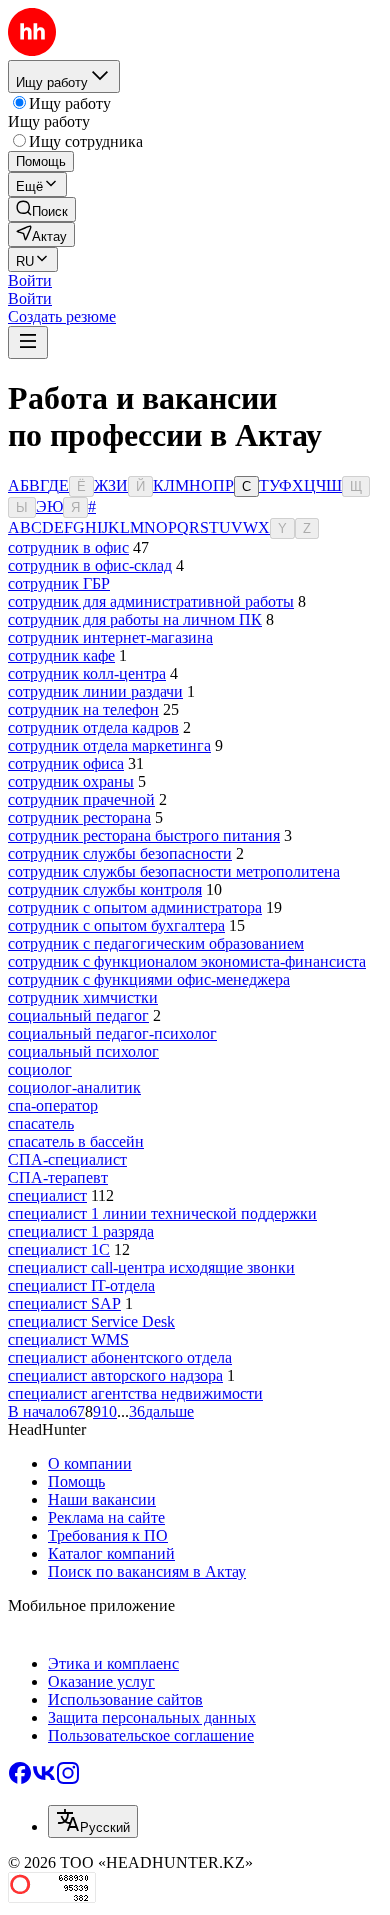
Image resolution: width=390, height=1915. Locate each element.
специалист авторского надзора (115, 1375)
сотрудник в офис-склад (90, 565)
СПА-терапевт (58, 1177)
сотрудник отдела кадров (93, 727)
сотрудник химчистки (83, 997)
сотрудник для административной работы (151, 601)
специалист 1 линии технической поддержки (162, 1213)
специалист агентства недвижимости (135, 1393)
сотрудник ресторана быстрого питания (144, 835)
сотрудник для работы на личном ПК (135, 619)
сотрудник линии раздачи (95, 691)
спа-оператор (53, 1105)
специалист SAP (64, 1303)
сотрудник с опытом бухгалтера (116, 925)
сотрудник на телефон (83, 709)
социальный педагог (78, 1015)
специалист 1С (59, 1249)
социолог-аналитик (74, 1087)
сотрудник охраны (71, 781)
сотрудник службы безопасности (120, 853)
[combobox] (93, 1821)
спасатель (41, 1123)
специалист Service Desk (91, 1321)
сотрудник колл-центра (87, 673)
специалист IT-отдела (81, 1285)
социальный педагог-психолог (112, 1033)
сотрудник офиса (66, 763)
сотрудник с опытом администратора (135, 907)
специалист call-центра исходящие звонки (151, 1267)
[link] (42, 209)
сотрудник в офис (68, 547)
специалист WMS (68, 1339)
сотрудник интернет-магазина (110, 637)
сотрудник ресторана (79, 817)
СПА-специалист (67, 1159)
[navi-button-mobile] (28, 342)
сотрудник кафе (61, 655)
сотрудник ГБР (59, 583)
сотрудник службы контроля (105, 889)
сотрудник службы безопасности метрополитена (174, 871)
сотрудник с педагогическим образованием (156, 943)
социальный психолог (83, 1051)
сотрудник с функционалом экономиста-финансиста (187, 961)
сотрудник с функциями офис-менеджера (149, 979)
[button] (30, 280)
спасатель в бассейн (76, 1141)
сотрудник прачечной (81, 799)
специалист (47, 1195)
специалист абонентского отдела (120, 1357)
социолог (40, 1069)
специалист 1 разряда (81, 1231)
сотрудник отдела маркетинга (109, 745)
